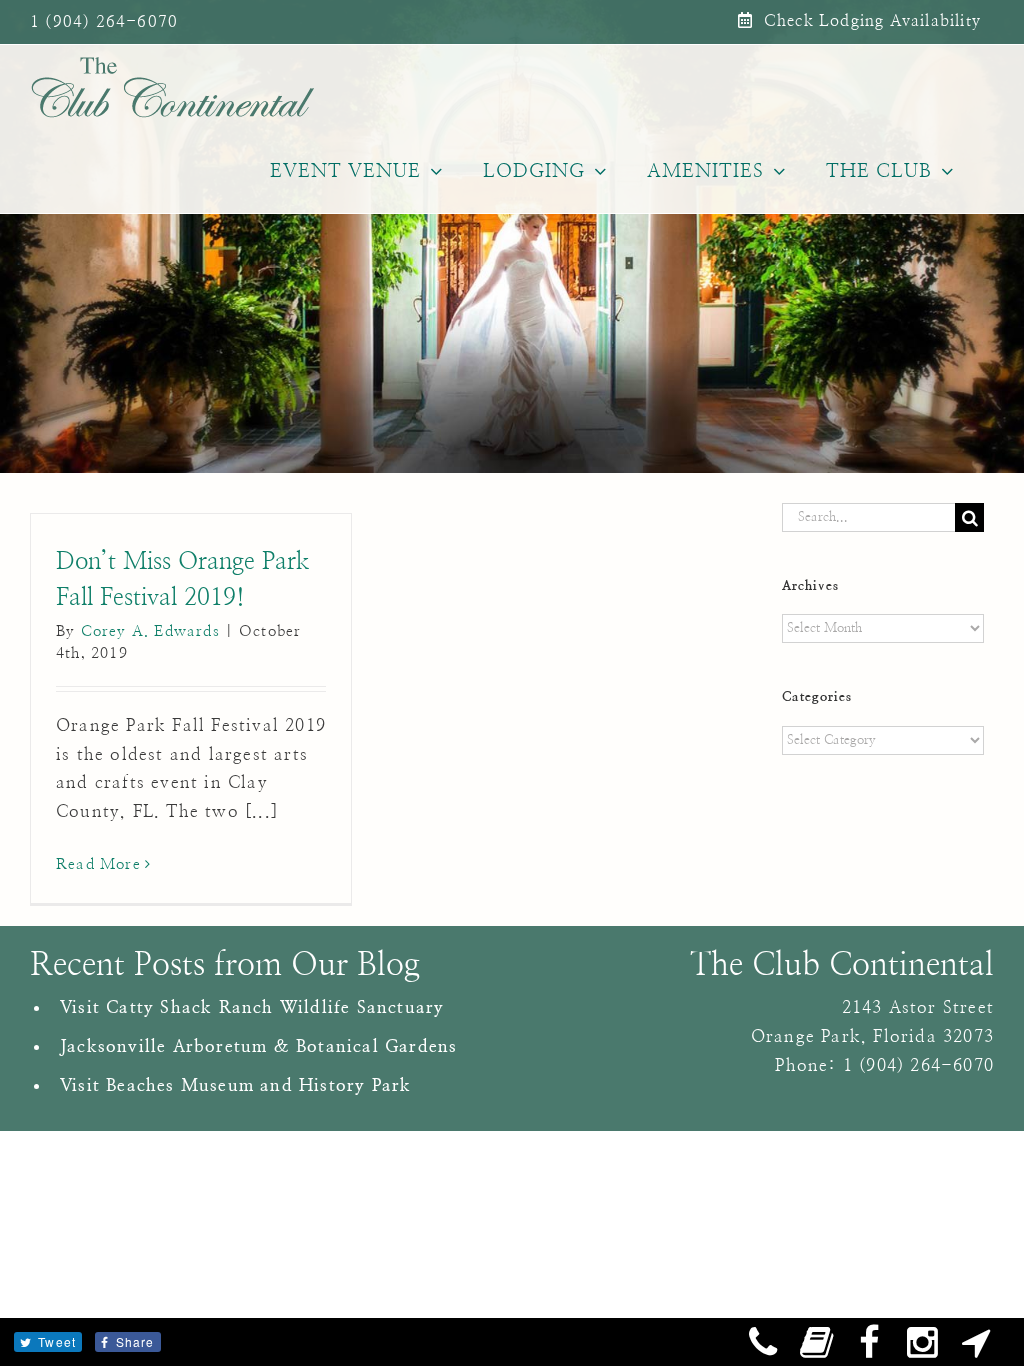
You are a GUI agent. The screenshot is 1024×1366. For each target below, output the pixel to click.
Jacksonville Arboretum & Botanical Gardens (258, 1046)
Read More (98, 864)
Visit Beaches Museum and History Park (235, 1085)
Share (135, 1341)
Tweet (57, 1341)
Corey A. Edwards (150, 631)
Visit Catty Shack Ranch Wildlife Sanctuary (252, 1007)
